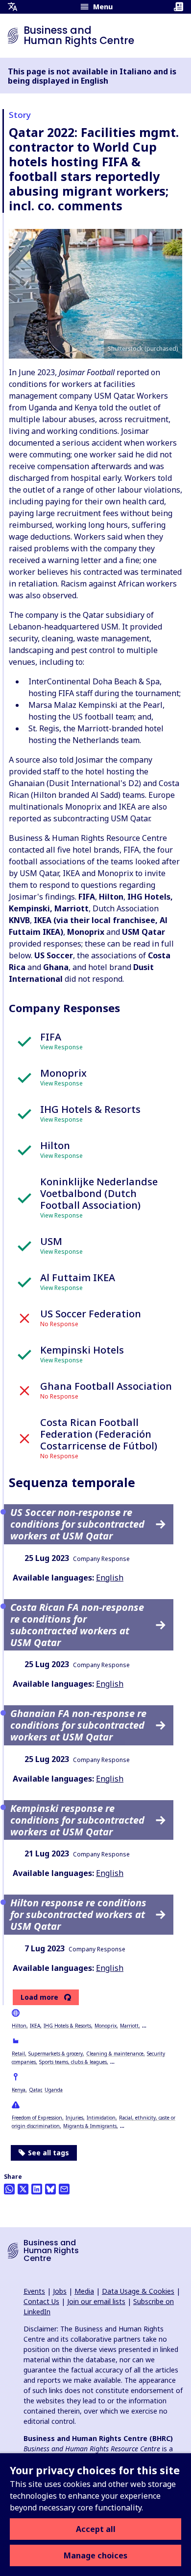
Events (34, 2291)
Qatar (35, 2090)
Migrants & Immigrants (90, 2126)
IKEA (35, 2026)
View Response (61, 1047)
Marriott (129, 2026)
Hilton (19, 2026)
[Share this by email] (64, 2189)
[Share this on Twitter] (23, 2189)
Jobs (60, 2291)
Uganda (54, 2090)
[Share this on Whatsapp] (9, 2189)
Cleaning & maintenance (115, 2054)
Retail (18, 2054)
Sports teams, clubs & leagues (73, 2062)
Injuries (74, 2118)
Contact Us (41, 2301)
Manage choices (95, 2555)
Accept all (96, 2529)
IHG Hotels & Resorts (67, 2026)
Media (84, 2291)
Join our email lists (96, 2301)
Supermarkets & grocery (56, 2054)
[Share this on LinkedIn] (37, 2189)
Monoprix (106, 2026)
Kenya (19, 2090)
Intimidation (101, 2118)
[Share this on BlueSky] (50, 2189)
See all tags (48, 2153)
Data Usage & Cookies (138, 2291)
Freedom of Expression (37, 2118)
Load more (39, 1997)
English (110, 1578)
